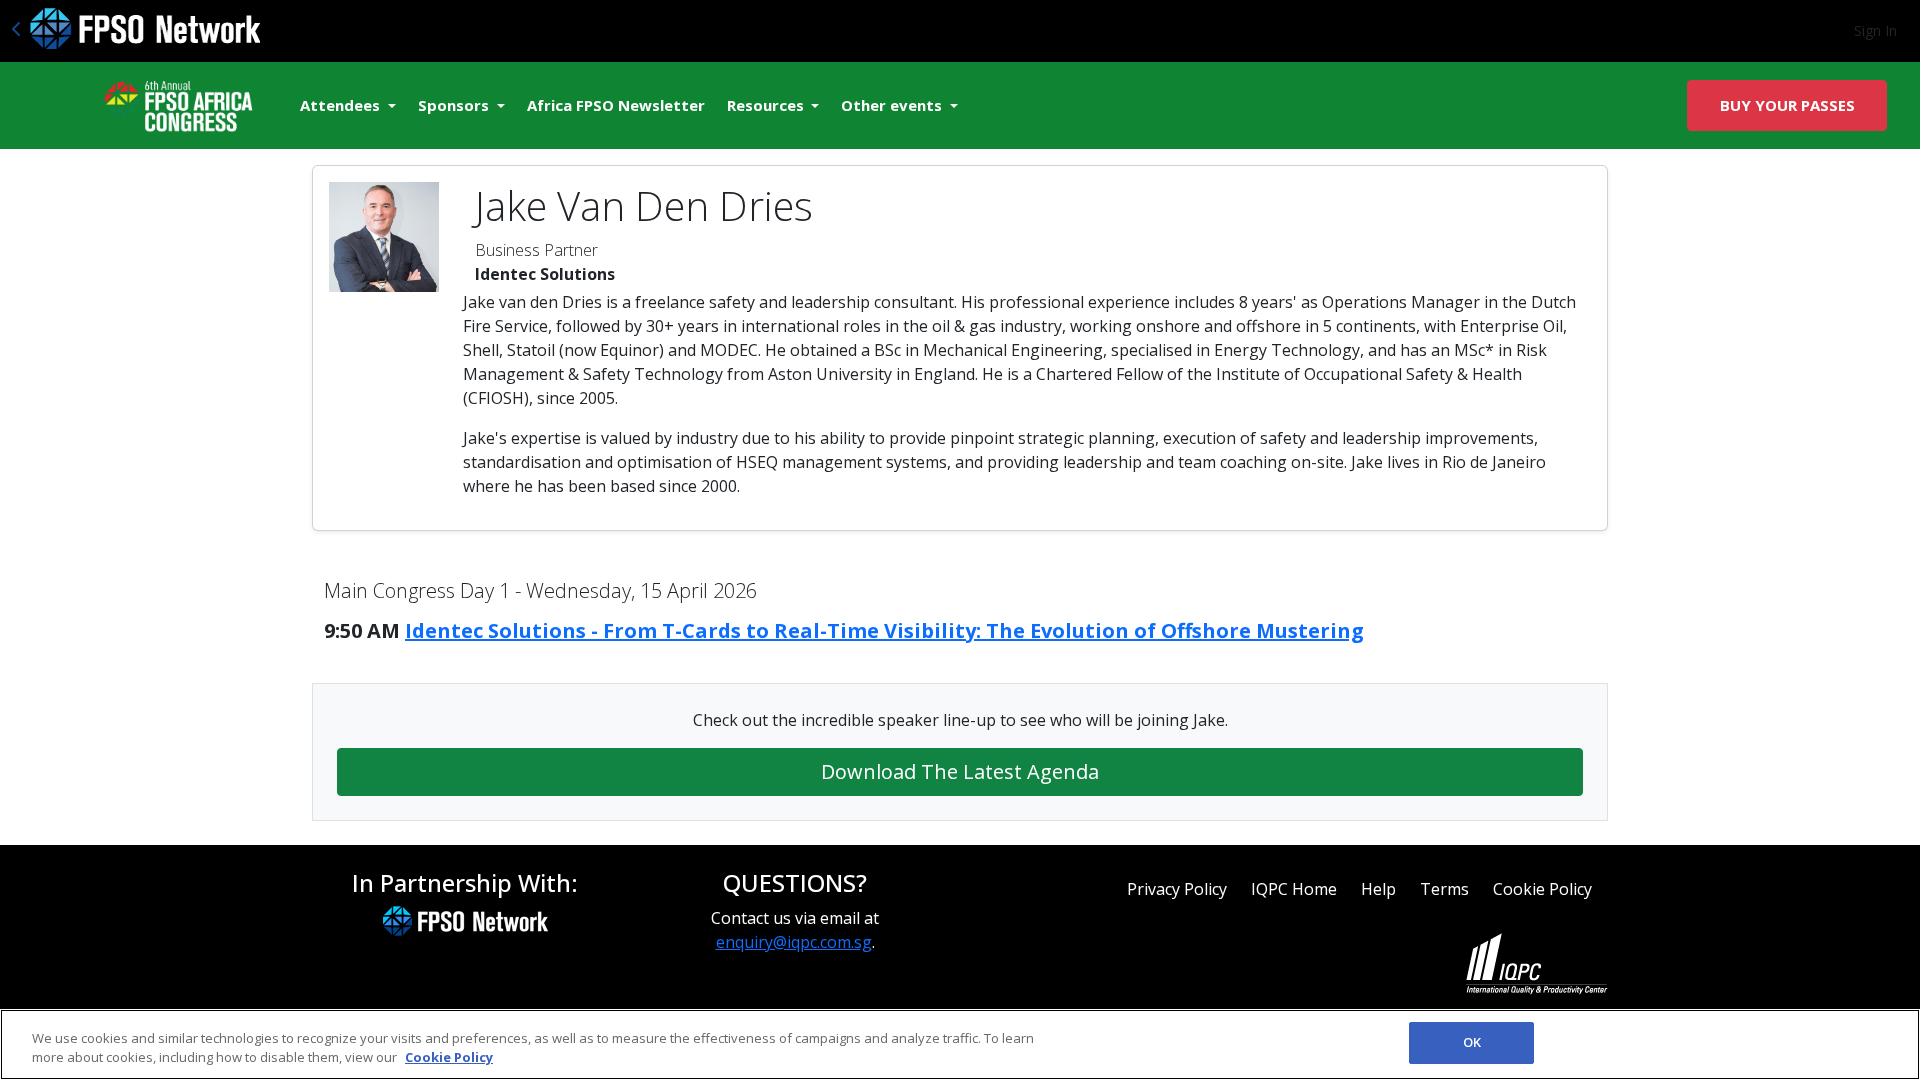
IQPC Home (1294, 889)
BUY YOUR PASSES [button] (1787, 105)
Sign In (1875, 30)
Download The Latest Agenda (960, 771)
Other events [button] (893, 105)
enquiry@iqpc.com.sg (794, 942)
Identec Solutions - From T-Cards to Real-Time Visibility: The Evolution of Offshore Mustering (884, 630)
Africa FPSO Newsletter (616, 105)
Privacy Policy (1177, 889)
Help (1378, 889)
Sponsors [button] (455, 105)
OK (1472, 1042)
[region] (960, 1044)
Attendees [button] (342, 105)
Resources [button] (767, 105)
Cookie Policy (1542, 889)
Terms (1444, 889)
